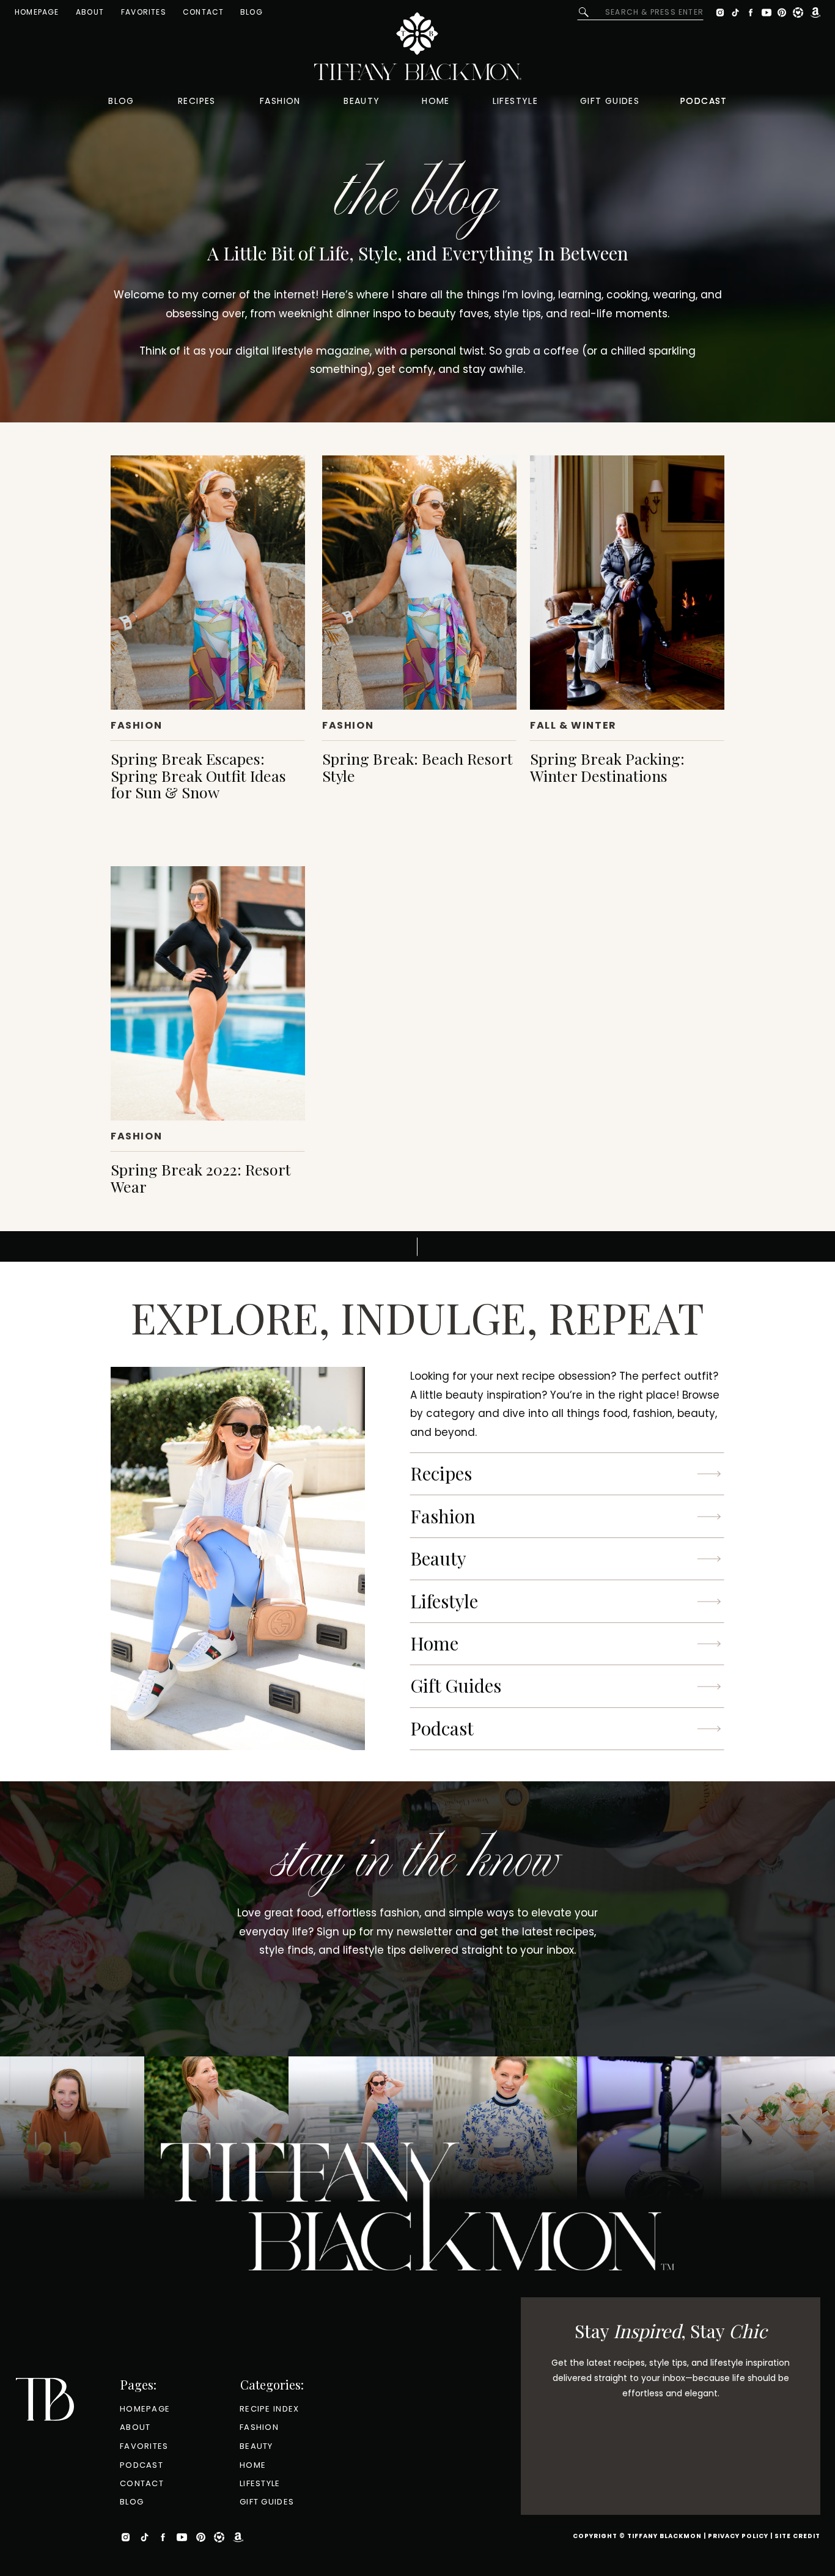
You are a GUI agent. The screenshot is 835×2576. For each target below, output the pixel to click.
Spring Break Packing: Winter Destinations (607, 767)
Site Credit (797, 2536)
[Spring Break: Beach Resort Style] (419, 583)
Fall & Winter (573, 725)
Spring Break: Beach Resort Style (417, 767)
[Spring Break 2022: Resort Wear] (208, 993)
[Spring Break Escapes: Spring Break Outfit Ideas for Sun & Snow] (208, 583)
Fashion (136, 725)
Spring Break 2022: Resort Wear (201, 1178)
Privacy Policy (738, 2536)
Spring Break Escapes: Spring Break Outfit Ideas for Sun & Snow (198, 775)
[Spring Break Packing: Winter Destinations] (627, 583)
